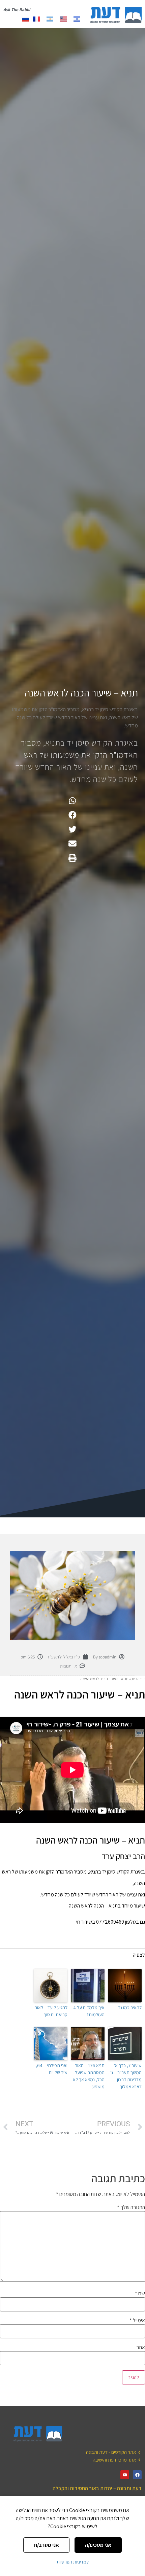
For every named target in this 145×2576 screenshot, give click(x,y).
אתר (141, 2347)
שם (140, 2294)
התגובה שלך (131, 2207)
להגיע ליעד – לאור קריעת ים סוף (51, 2011)
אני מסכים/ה (98, 2545)
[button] (73, 801)
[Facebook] (137, 2475)
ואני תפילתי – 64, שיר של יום (52, 2069)
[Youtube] (125, 2475)
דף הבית (138, 1679)
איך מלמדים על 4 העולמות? (89, 2011)
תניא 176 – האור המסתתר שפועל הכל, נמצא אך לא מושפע (89, 2076)
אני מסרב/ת (46, 2545)
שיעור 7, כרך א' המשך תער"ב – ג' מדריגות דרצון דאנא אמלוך (126, 2076)
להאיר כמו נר (130, 2007)
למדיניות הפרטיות (73, 2562)
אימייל (137, 2321)
